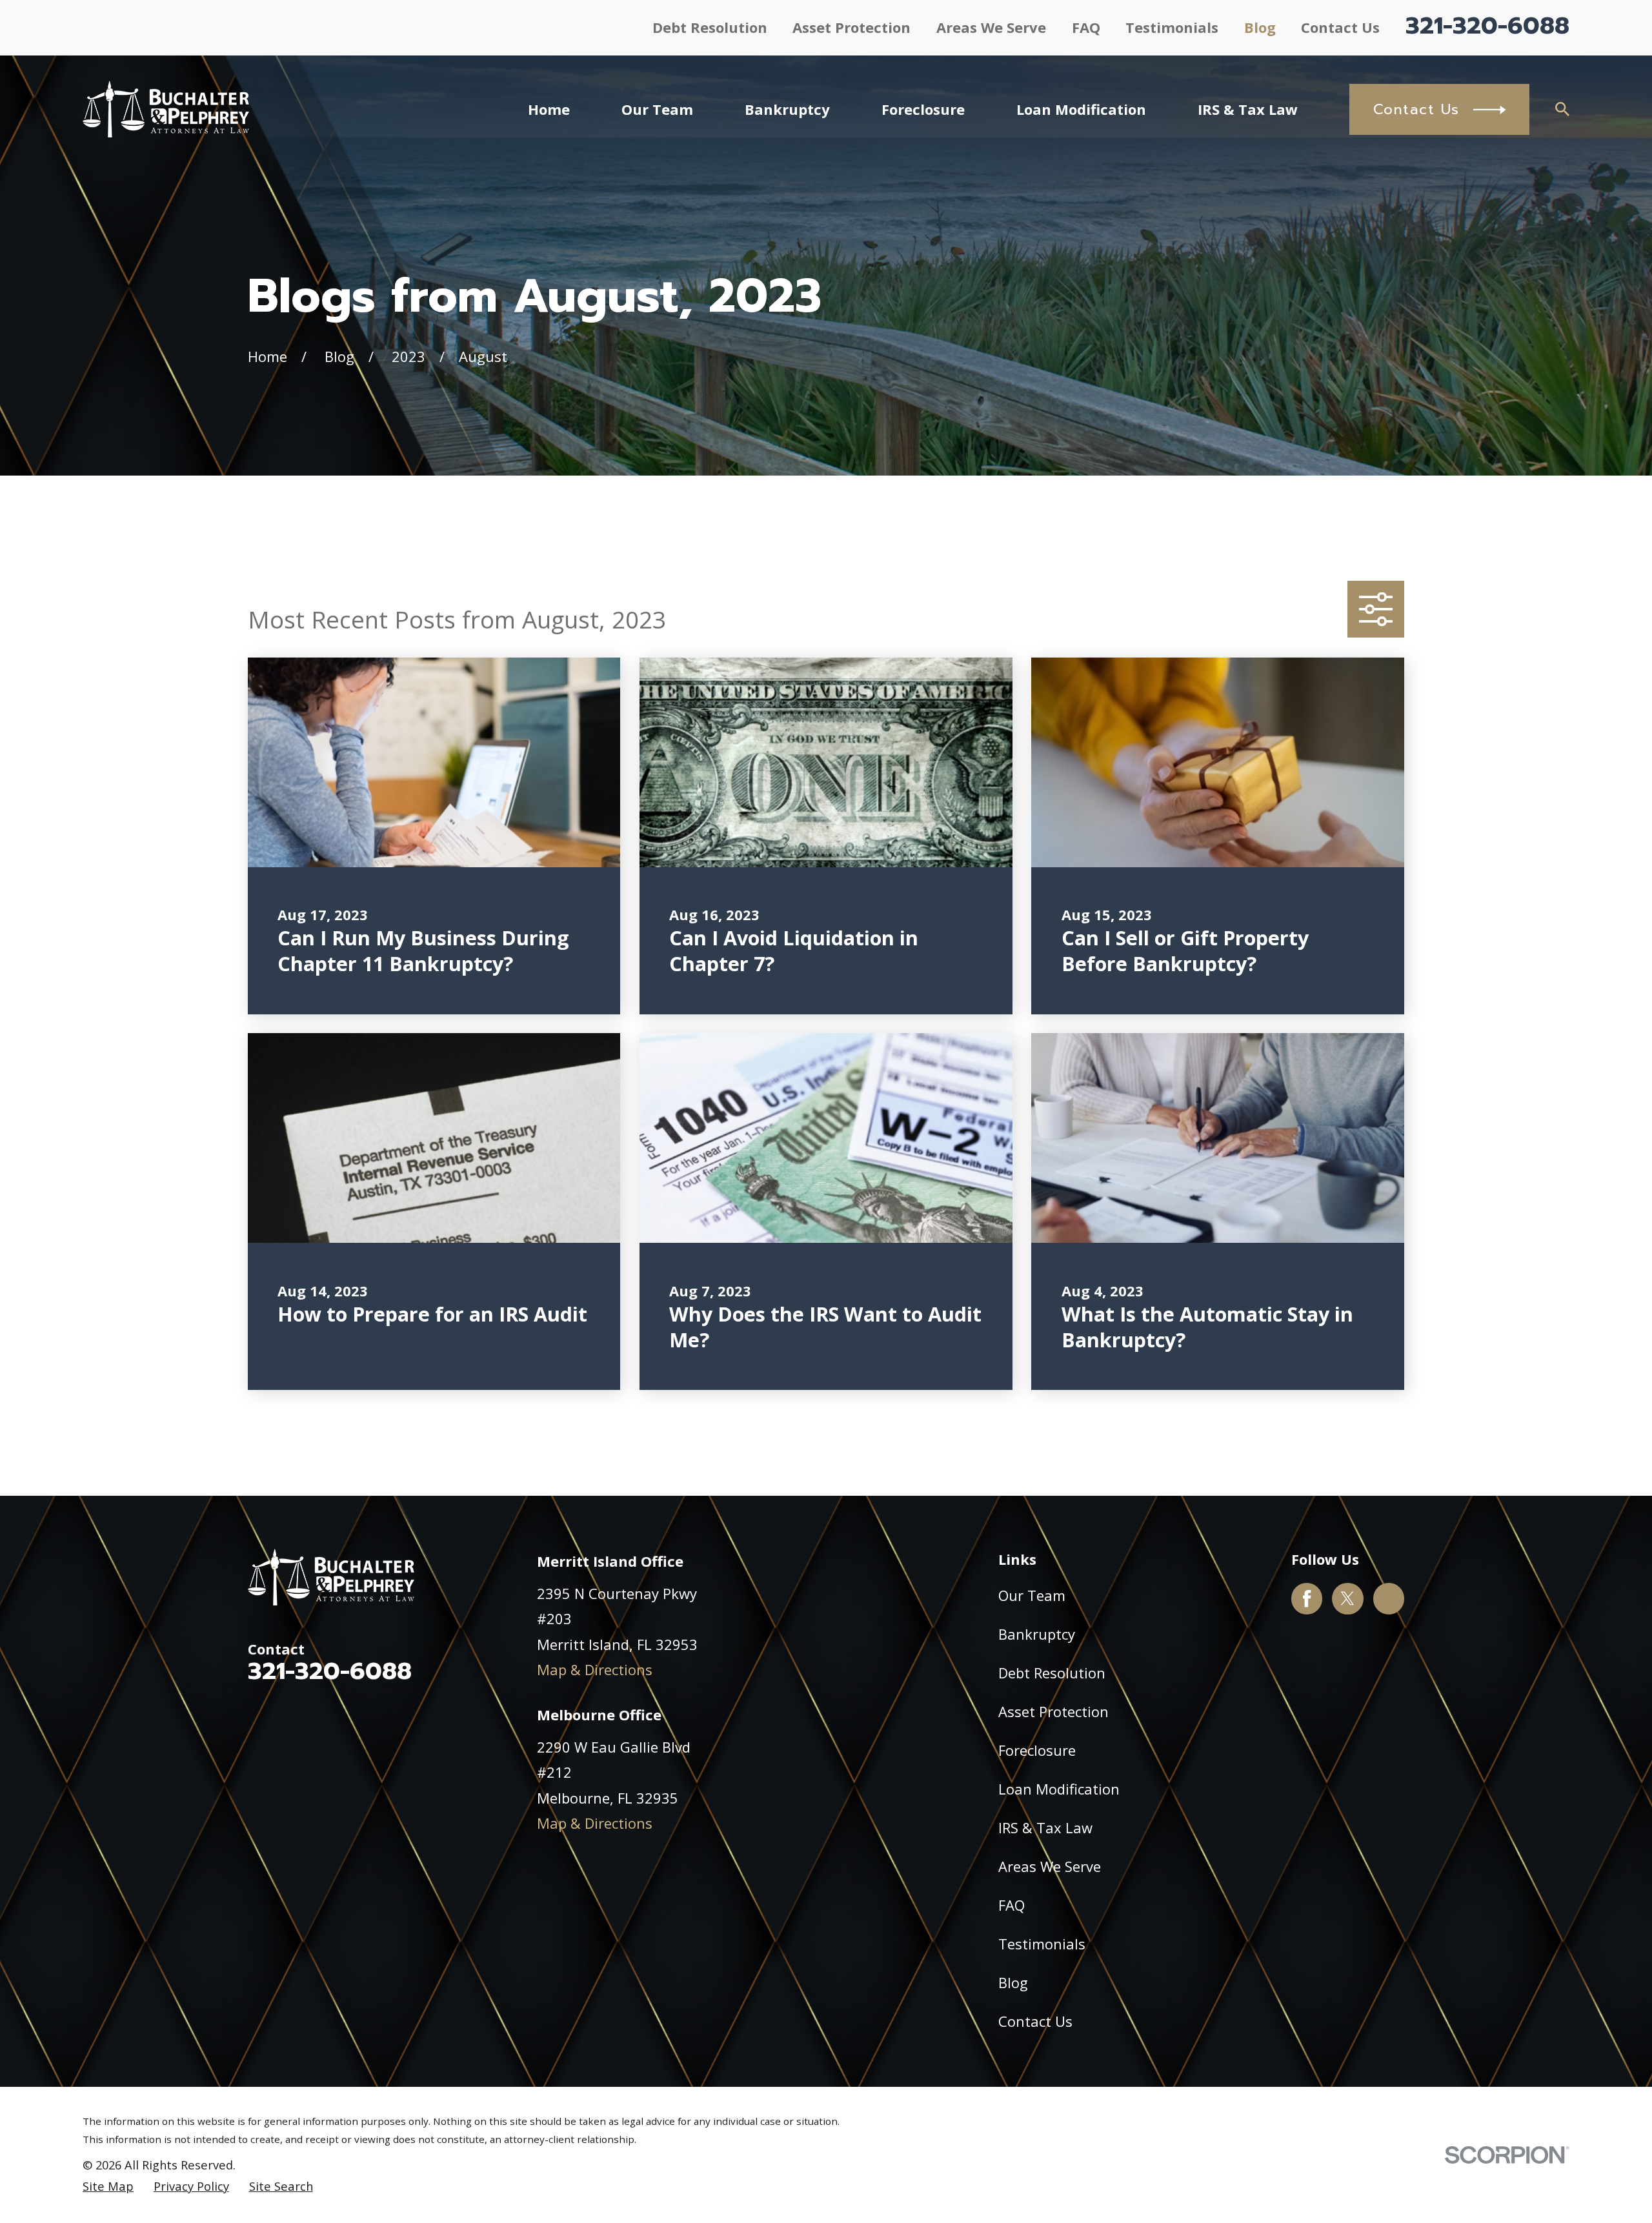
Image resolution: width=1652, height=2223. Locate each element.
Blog (1260, 27)
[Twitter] (1347, 1598)
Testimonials (1172, 27)
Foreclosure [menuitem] (923, 109)
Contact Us (1340, 27)
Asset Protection (851, 27)
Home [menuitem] (549, 109)
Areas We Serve (991, 27)
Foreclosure (1037, 1750)
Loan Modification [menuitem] (1081, 109)
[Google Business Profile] (1389, 1598)
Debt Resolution (710, 27)
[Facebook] (1307, 1598)
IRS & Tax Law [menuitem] (1248, 109)
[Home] (166, 109)
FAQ (1086, 27)
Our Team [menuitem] (657, 109)
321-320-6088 (1487, 26)
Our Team (1032, 1595)
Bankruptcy (1037, 1634)
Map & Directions (595, 1669)
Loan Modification (1059, 1789)
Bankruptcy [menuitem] (787, 109)
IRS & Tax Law (1045, 1827)
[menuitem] (108, 2187)
